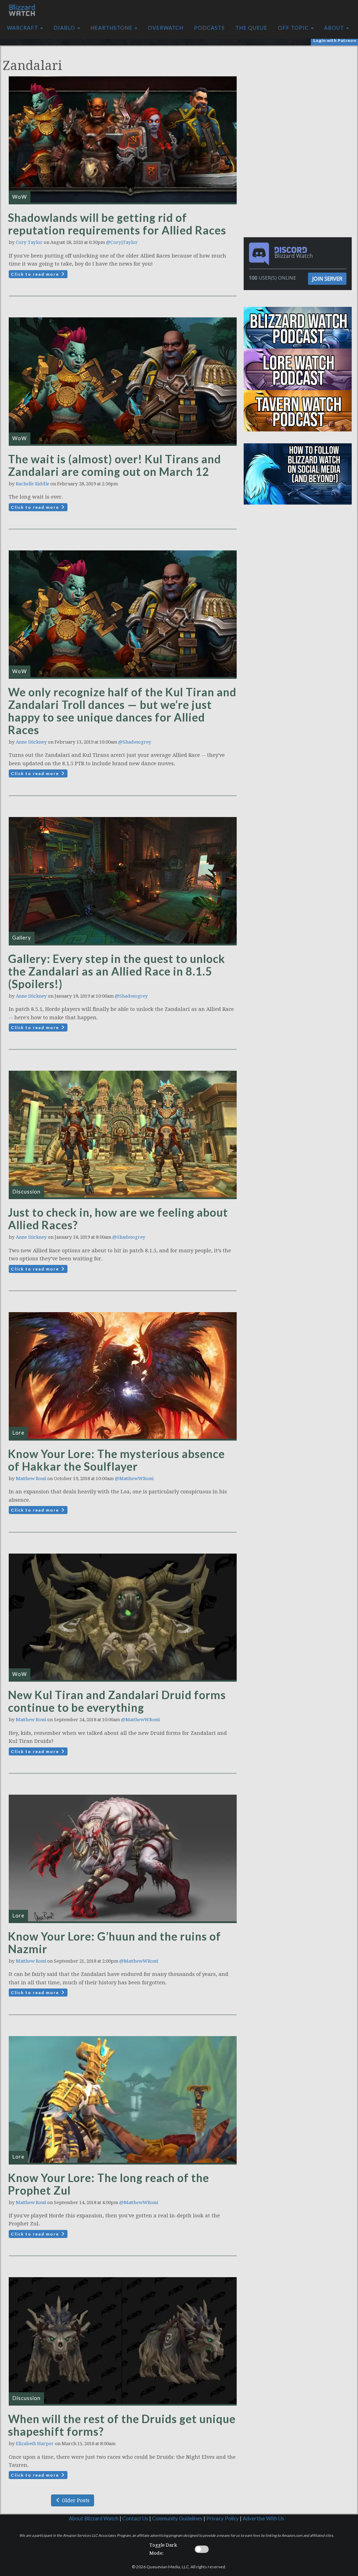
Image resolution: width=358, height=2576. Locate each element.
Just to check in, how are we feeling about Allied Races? (118, 1219)
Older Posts (75, 2500)
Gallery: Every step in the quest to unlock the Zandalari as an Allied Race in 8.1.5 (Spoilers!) (117, 971)
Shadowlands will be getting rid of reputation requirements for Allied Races (117, 224)
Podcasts (209, 28)
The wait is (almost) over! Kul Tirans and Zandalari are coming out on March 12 (114, 465)
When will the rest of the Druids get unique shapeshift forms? (122, 2425)
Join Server (327, 279)
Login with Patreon (335, 40)
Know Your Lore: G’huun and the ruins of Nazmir (114, 1942)
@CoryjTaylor (122, 242)
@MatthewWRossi (134, 1479)
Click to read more (36, 274)
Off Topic (294, 28)
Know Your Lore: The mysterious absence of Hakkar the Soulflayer (116, 1460)
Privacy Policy (223, 2518)
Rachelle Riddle (33, 484)
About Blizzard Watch (94, 2518)
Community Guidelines (177, 2518)
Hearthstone (112, 28)
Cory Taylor (29, 242)
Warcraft (23, 28)
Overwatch (166, 28)
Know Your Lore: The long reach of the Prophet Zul (109, 2184)
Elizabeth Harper (35, 2444)
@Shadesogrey (135, 742)
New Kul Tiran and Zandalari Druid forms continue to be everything (117, 1701)
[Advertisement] (300, 96)
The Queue (251, 28)
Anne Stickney (31, 742)
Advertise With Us (263, 2518)
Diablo (65, 28)
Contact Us (135, 2518)
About (335, 28)
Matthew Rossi (31, 1479)
